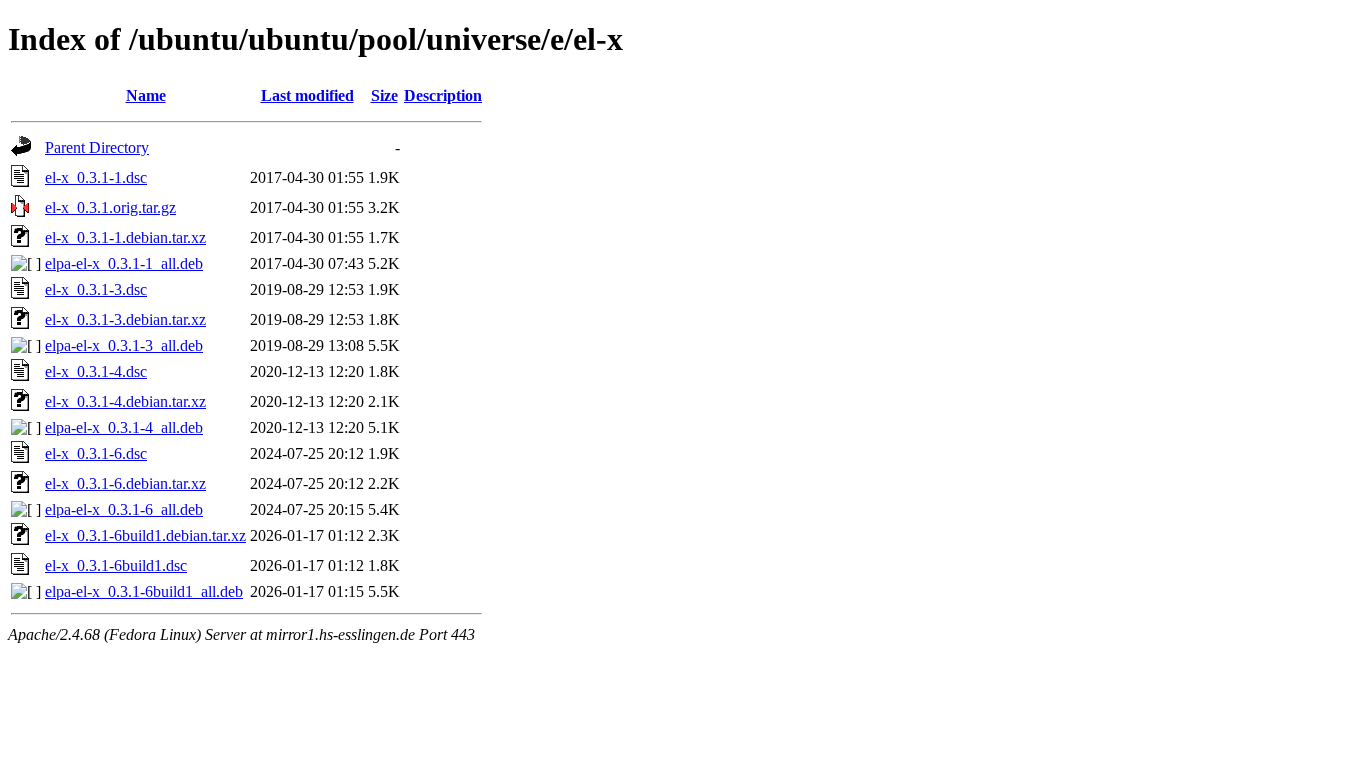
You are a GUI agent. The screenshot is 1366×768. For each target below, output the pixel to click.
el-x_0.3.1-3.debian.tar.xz (125, 319)
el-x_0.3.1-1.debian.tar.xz (125, 237)
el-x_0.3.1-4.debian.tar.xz (125, 401)
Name (146, 95)
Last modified (307, 95)
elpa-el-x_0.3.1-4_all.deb (124, 427)
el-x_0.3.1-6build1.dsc (116, 565)
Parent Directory (97, 147)
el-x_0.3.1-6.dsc (96, 453)
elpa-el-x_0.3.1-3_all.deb (124, 345)
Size (384, 95)
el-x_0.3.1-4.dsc (96, 371)
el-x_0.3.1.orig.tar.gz (110, 207)
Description (443, 95)
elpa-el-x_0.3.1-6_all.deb (124, 509)
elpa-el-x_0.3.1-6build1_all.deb (144, 591)
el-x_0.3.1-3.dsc (96, 289)
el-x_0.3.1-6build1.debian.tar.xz (145, 535)
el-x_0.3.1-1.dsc (96, 177)
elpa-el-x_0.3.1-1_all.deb (124, 263)
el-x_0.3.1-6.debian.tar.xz (125, 483)
